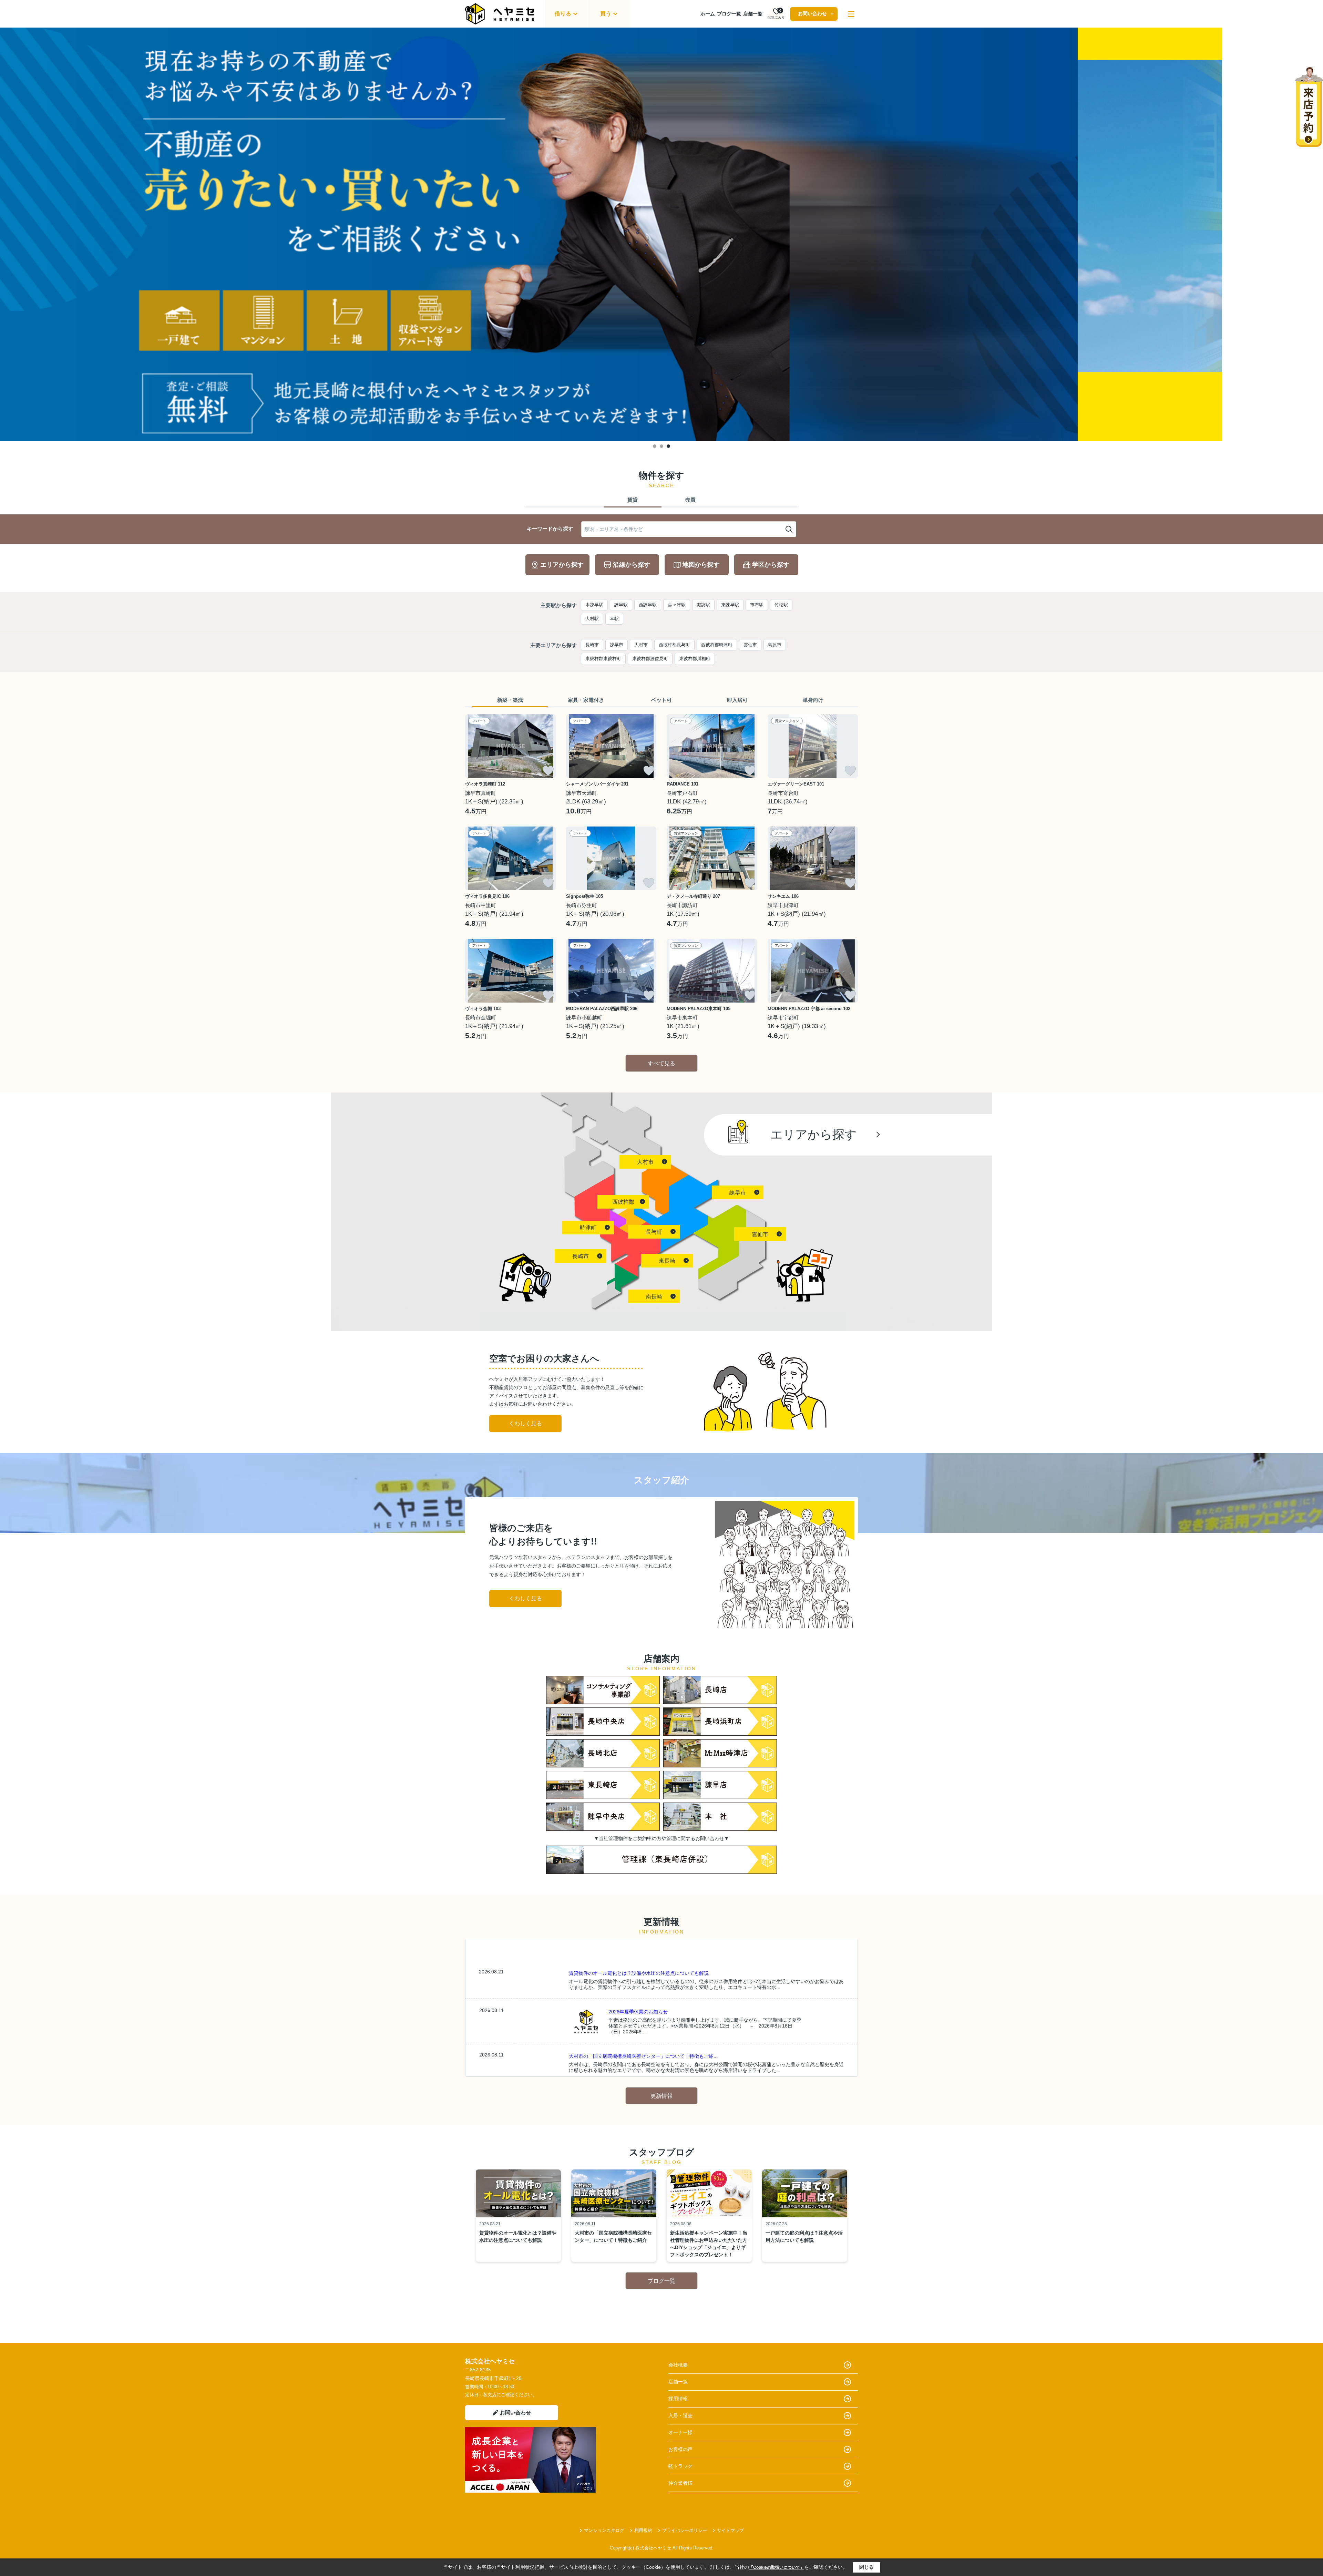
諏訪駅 (703, 605)
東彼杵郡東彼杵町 (603, 659)
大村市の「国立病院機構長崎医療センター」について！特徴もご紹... (643, 2056)
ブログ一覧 (729, 14)
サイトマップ (730, 2530)
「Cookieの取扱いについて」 (777, 2567)
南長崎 (654, 1297)
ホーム (708, 14)
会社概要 (678, 2365)
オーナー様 (680, 2432)
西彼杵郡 (623, 1202)
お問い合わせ (812, 13)
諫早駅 (621, 605)
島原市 (775, 645)
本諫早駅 (594, 605)
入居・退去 (680, 2415)
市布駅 (757, 605)
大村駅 (592, 619)
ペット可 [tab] (661, 700)
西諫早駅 (648, 605)
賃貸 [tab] (633, 500)
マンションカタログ (604, 2530)
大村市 (641, 645)
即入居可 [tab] (737, 700)
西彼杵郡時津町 (717, 645)
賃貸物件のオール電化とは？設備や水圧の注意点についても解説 (639, 1973)
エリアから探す (562, 565)
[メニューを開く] (851, 14)
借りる (563, 14)
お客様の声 (680, 2449)
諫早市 (617, 645)
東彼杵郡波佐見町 (650, 659)
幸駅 (614, 619)
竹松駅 (781, 605)
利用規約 (643, 2530)
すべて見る (661, 1063)
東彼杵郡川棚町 (695, 659)
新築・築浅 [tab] (510, 700)
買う (606, 14)
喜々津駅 (677, 605)
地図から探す (701, 565)
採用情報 (678, 2399)
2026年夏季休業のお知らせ (638, 2012)
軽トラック (680, 2466)
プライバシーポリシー (685, 2530)
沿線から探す (632, 565)
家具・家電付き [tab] (586, 700)
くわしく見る (525, 1423)
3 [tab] (668, 446)
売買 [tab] (690, 500)
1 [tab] (655, 446)
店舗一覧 (753, 14)
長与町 (654, 1232)
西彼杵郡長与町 (674, 645)
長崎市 (592, 645)
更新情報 (661, 2096)
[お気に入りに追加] (548, 771)
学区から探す (771, 565)
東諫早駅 (730, 605)
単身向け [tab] (813, 700)
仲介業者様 (680, 2483)
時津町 (588, 1228)
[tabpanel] (661, 234)
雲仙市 (750, 645)
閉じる (866, 2567)
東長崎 (667, 1261)
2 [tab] (661, 446)
